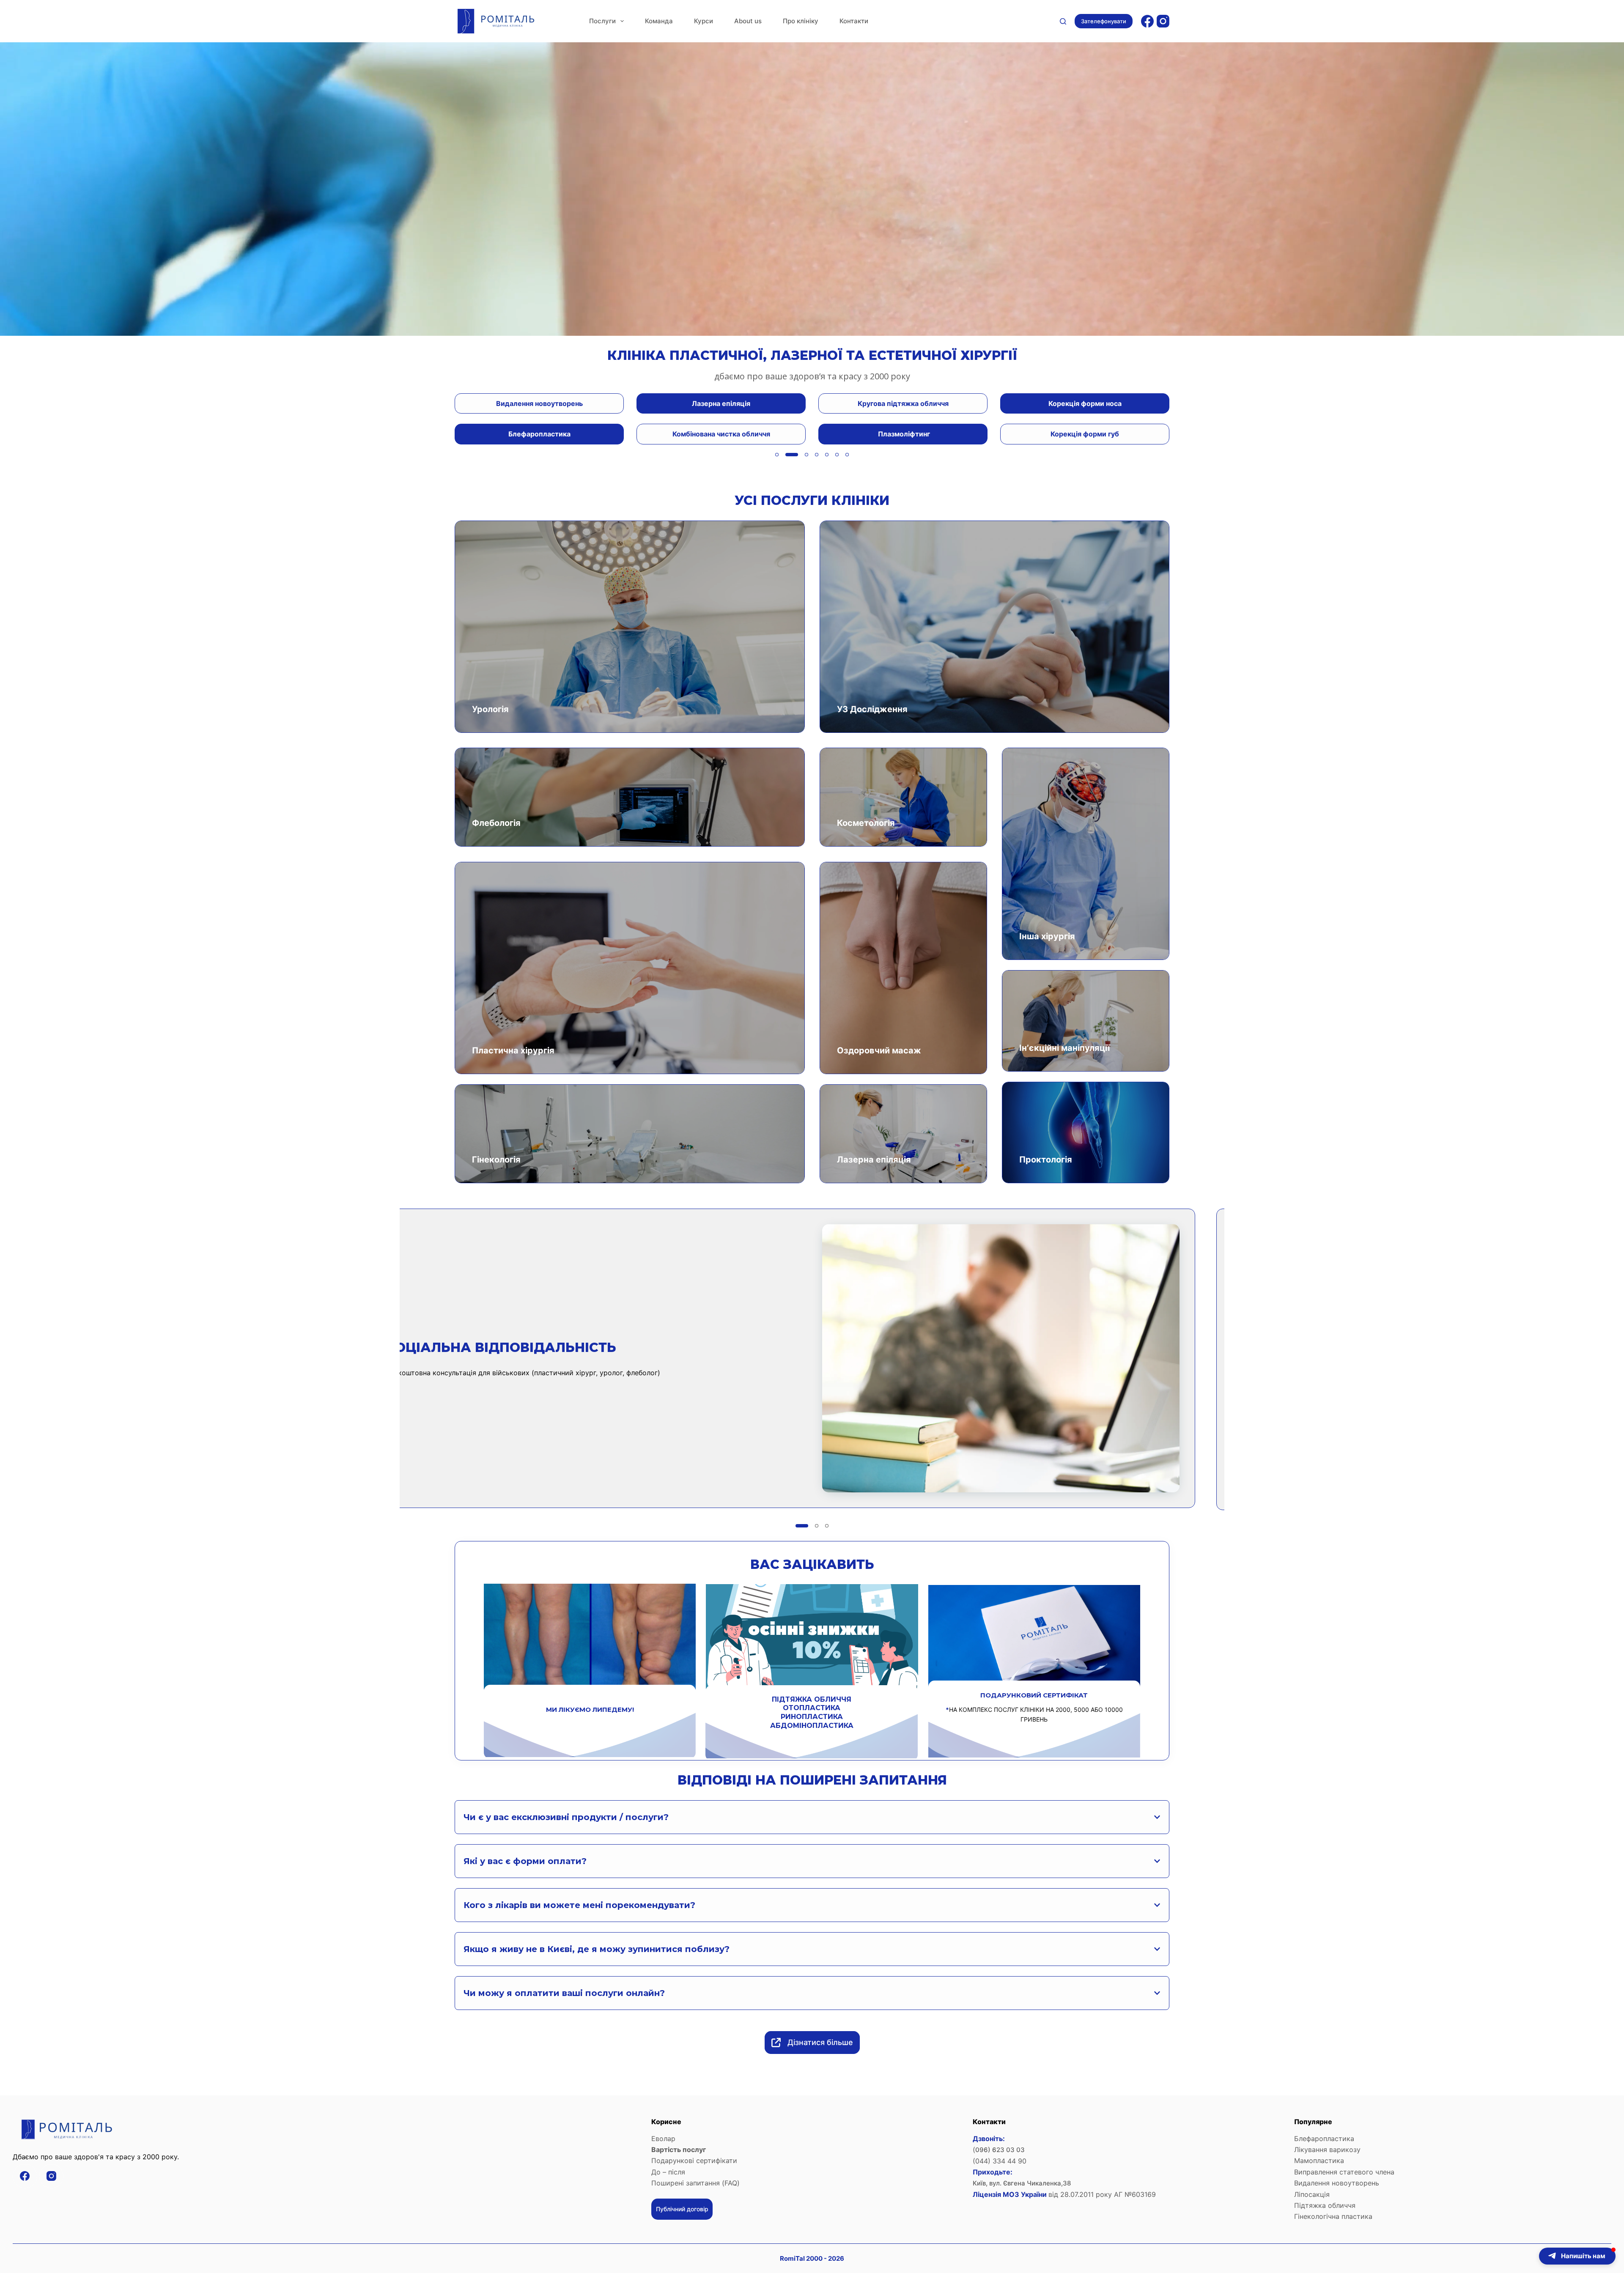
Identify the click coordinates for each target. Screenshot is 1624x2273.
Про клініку (801, 21)
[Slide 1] (782, 455)
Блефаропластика (1324, 2139)
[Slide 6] (837, 455)
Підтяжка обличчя (1325, 2205)
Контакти (854, 21)
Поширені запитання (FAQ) (695, 2183)
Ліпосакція (1312, 2194)
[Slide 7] (847, 455)
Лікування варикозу (1327, 2150)
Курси (704, 21)
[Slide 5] (827, 455)
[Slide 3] (807, 455)
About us (748, 21)
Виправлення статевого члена (1344, 2172)
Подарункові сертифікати (694, 2161)
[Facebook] (1147, 21)
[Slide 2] (796, 455)
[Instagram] (1163, 21)
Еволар (663, 2139)
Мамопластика (1320, 2161)
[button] (1577, 2256)
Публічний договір (682, 2209)
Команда (659, 21)
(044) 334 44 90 (1000, 2161)
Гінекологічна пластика (1333, 2216)
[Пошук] (1063, 21)
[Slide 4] (817, 455)
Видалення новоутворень (1337, 2183)
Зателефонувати (1104, 21)
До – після (668, 2172)
